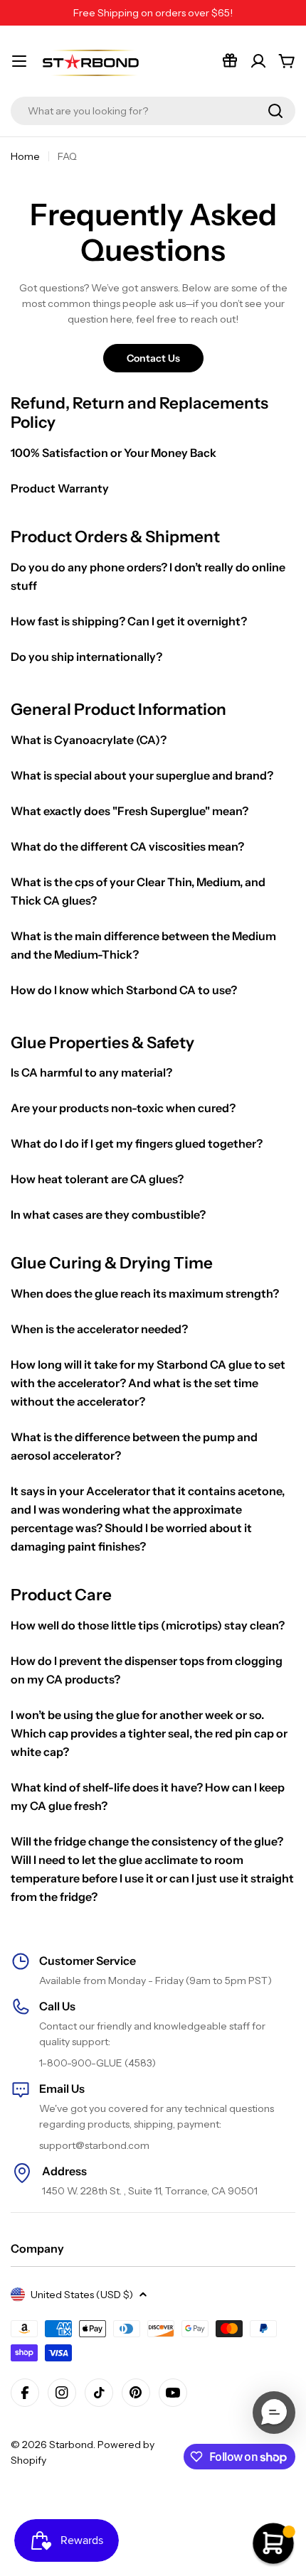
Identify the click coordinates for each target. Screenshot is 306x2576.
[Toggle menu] (19, 61)
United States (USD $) (82, 2295)
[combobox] (153, 111)
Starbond (71, 2445)
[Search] (275, 111)
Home (25, 156)
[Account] (258, 61)
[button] (274, 2413)
